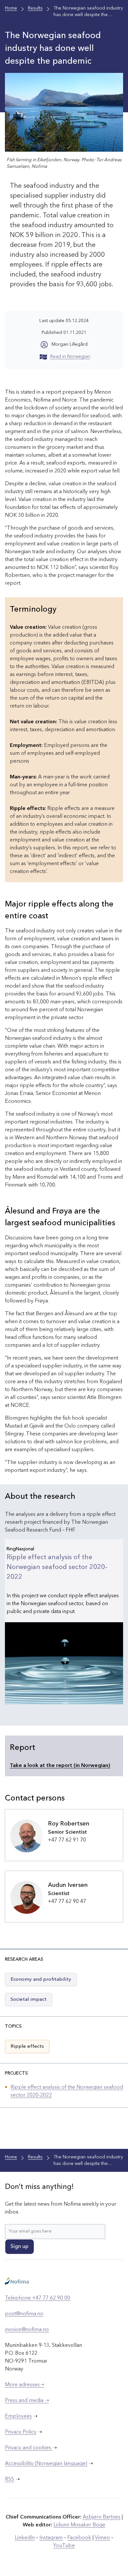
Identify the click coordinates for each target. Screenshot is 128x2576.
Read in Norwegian (70, 357)
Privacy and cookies (29, 2448)
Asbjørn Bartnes (102, 2517)
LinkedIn (25, 2538)
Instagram (51, 2538)
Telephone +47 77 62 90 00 (38, 2298)
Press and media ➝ (27, 2401)
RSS (10, 2479)
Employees (18, 2416)
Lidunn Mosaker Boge (79, 2525)
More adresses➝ (24, 2385)
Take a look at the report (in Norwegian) (60, 1766)
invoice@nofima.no (27, 2330)
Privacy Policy (21, 2432)
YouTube (64, 2546)
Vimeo (102, 2538)
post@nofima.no (24, 2314)
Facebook (79, 2538)
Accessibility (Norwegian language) (46, 2464)
